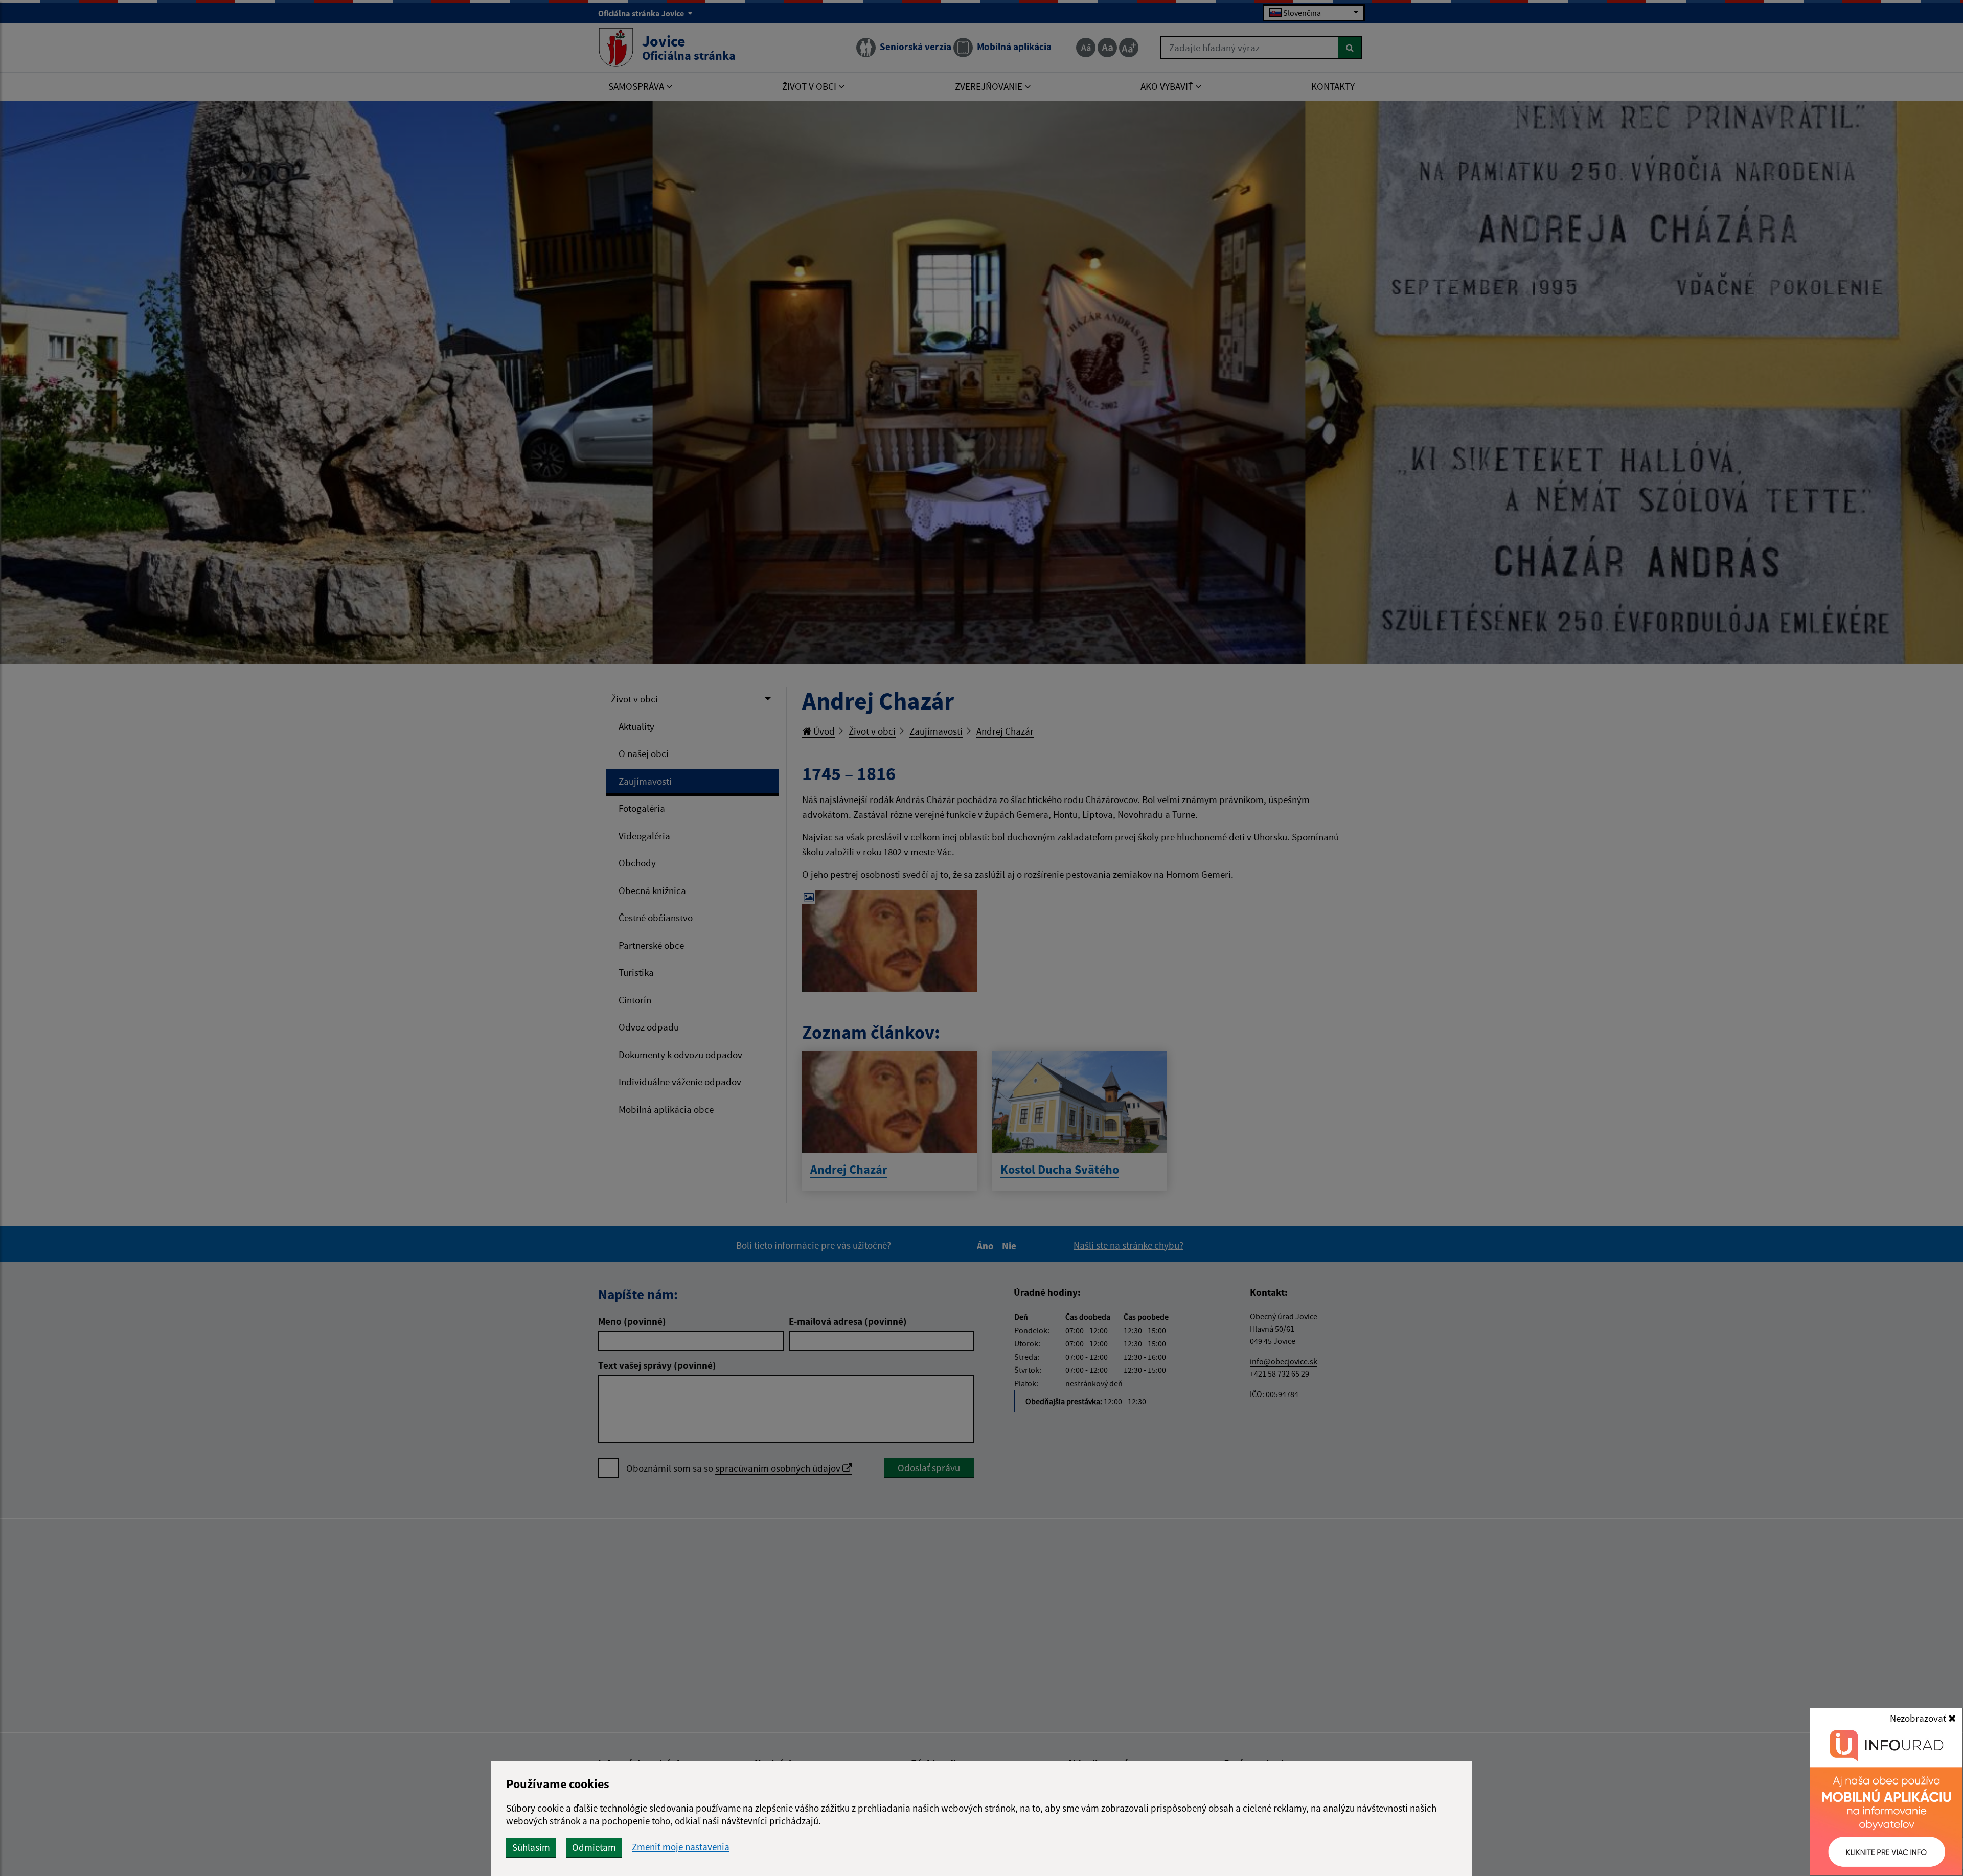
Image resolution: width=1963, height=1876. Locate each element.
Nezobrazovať (1919, 1718)
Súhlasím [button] (531, 1847)
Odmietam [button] (594, 1847)
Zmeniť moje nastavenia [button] (681, 1847)
